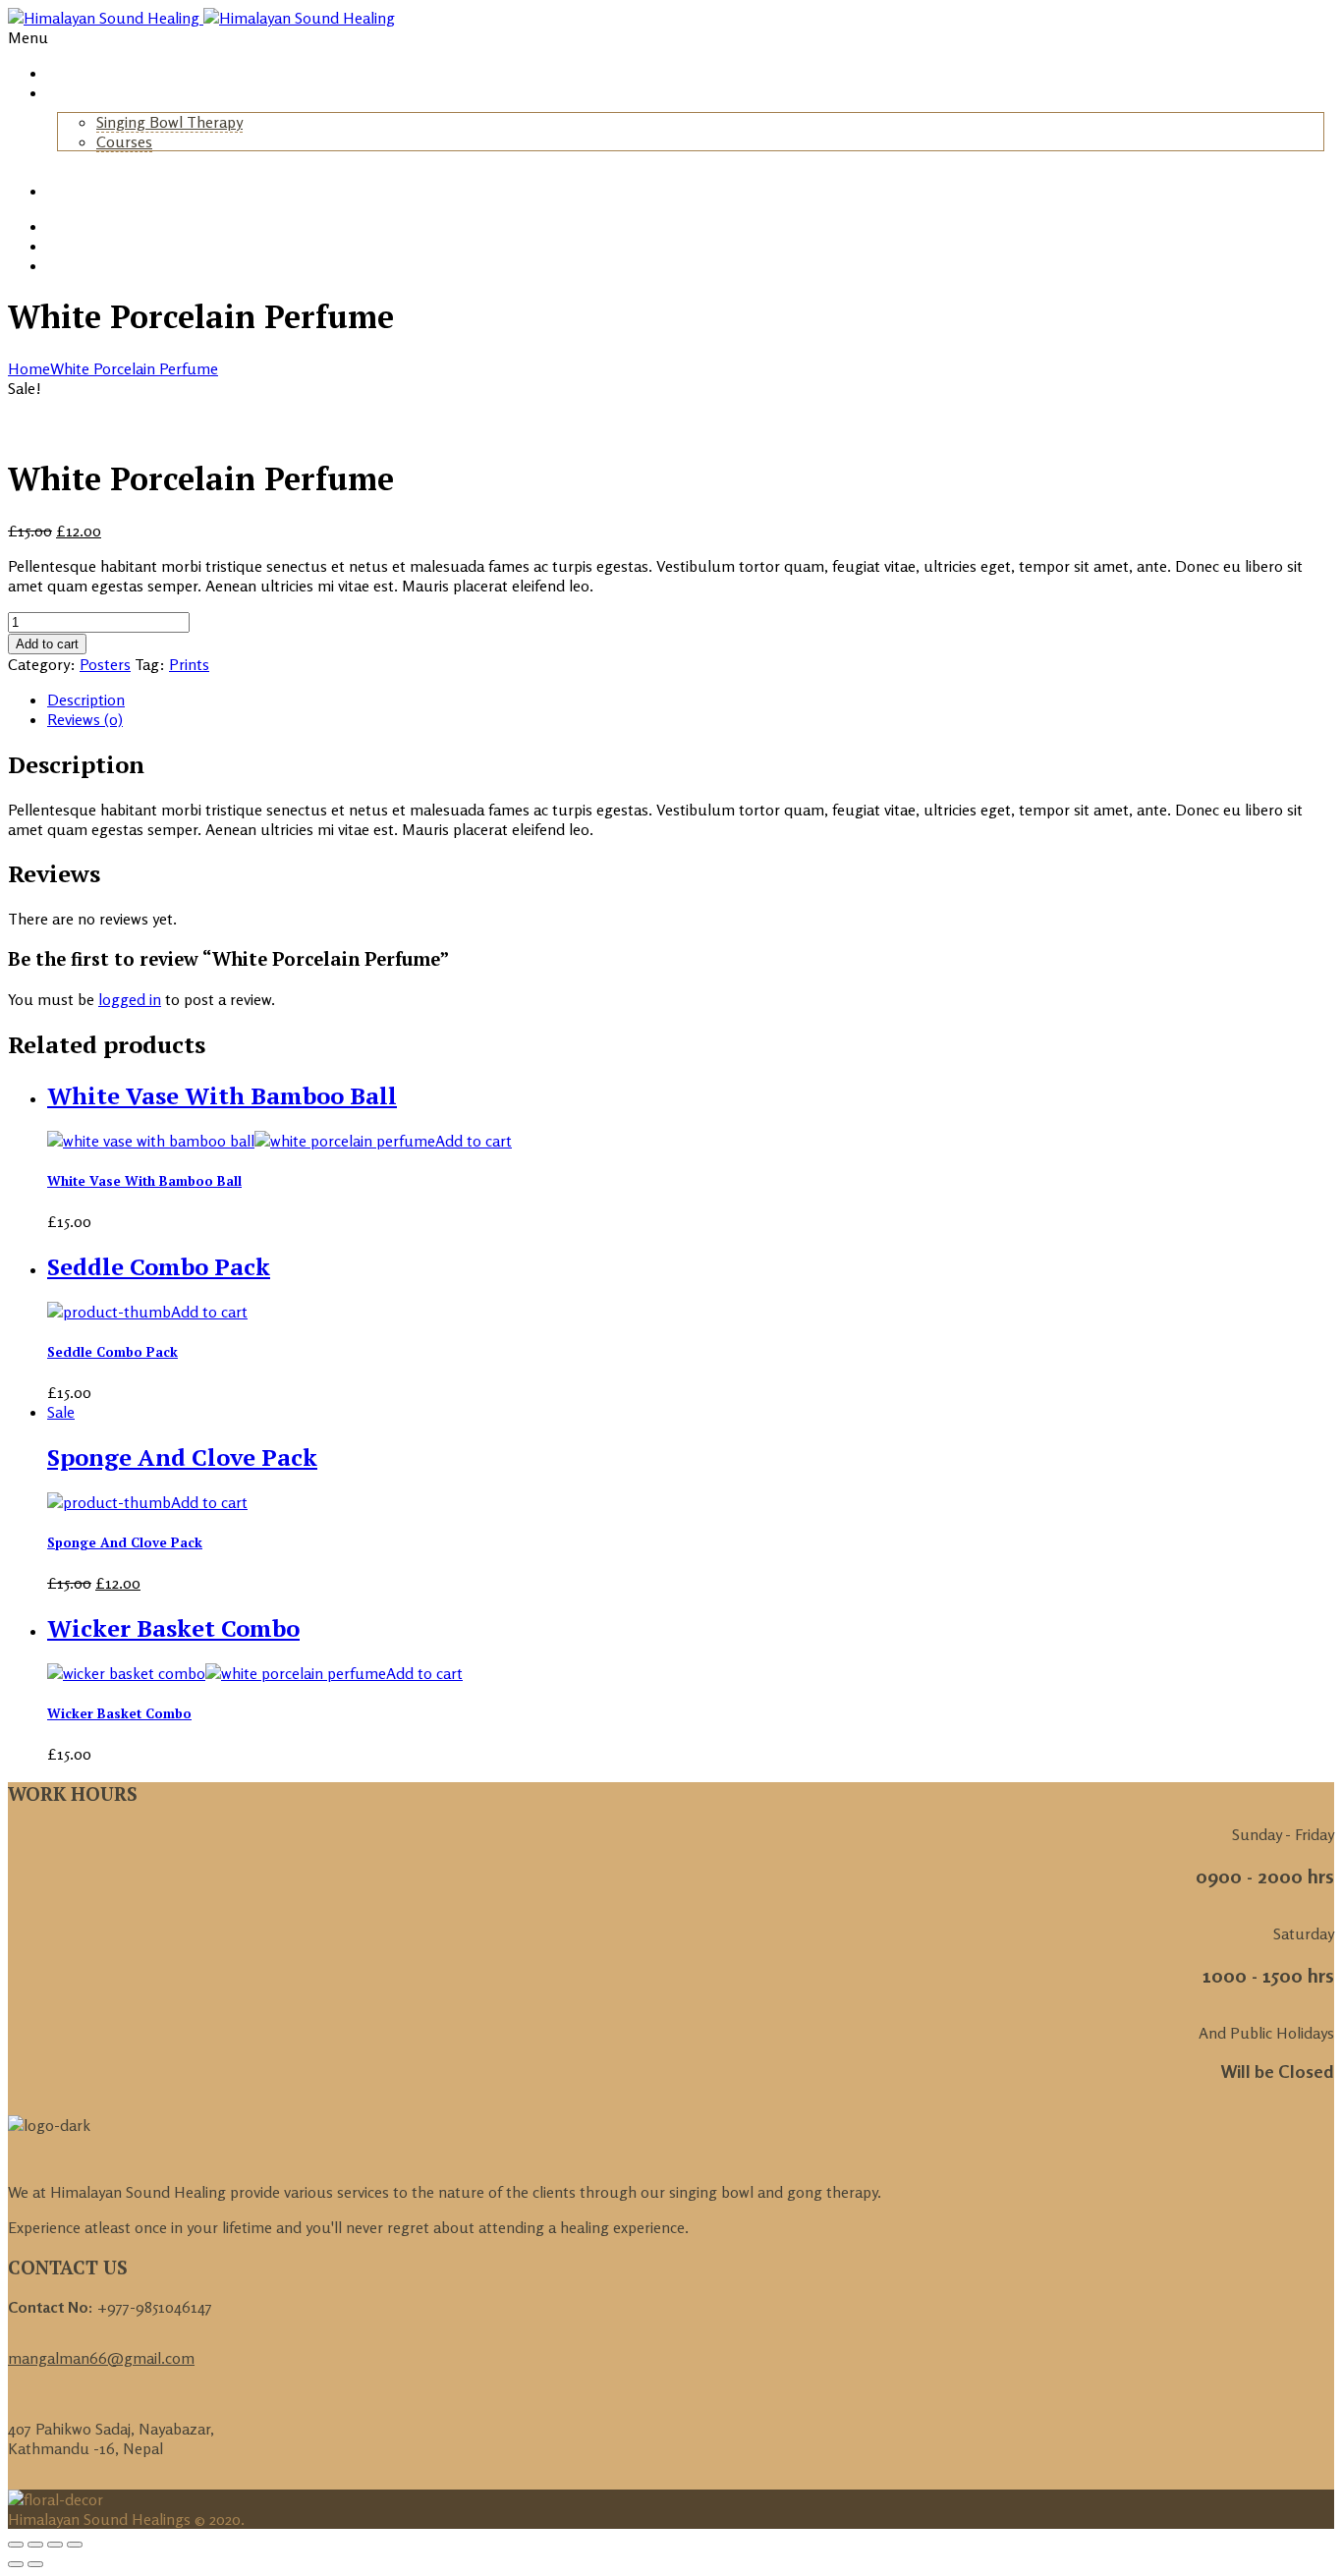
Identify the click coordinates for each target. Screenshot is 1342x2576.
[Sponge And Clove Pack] (109, 1502)
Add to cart (47, 644)
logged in (130, 999)
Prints (189, 664)
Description (86, 700)
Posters (105, 664)
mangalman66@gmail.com (101, 2358)
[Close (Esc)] (16, 2545)
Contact (75, 266)
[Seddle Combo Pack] (109, 1312)
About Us (78, 93)
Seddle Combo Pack (112, 1352)
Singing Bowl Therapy (169, 122)
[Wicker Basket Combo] (217, 1673)
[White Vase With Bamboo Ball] (241, 1141)
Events (70, 246)
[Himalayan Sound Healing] (201, 18)
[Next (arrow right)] (35, 2564)
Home (67, 73)
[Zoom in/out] (75, 2545)
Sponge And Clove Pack (125, 1542)
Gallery (71, 191)
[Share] (35, 2545)
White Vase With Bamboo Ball (144, 1181)
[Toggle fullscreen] (55, 2545)
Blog (63, 226)
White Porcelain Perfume (134, 368)
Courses (124, 141)
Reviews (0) (85, 719)
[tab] (691, 700)
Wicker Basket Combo (119, 1713)
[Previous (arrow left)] (16, 2564)
